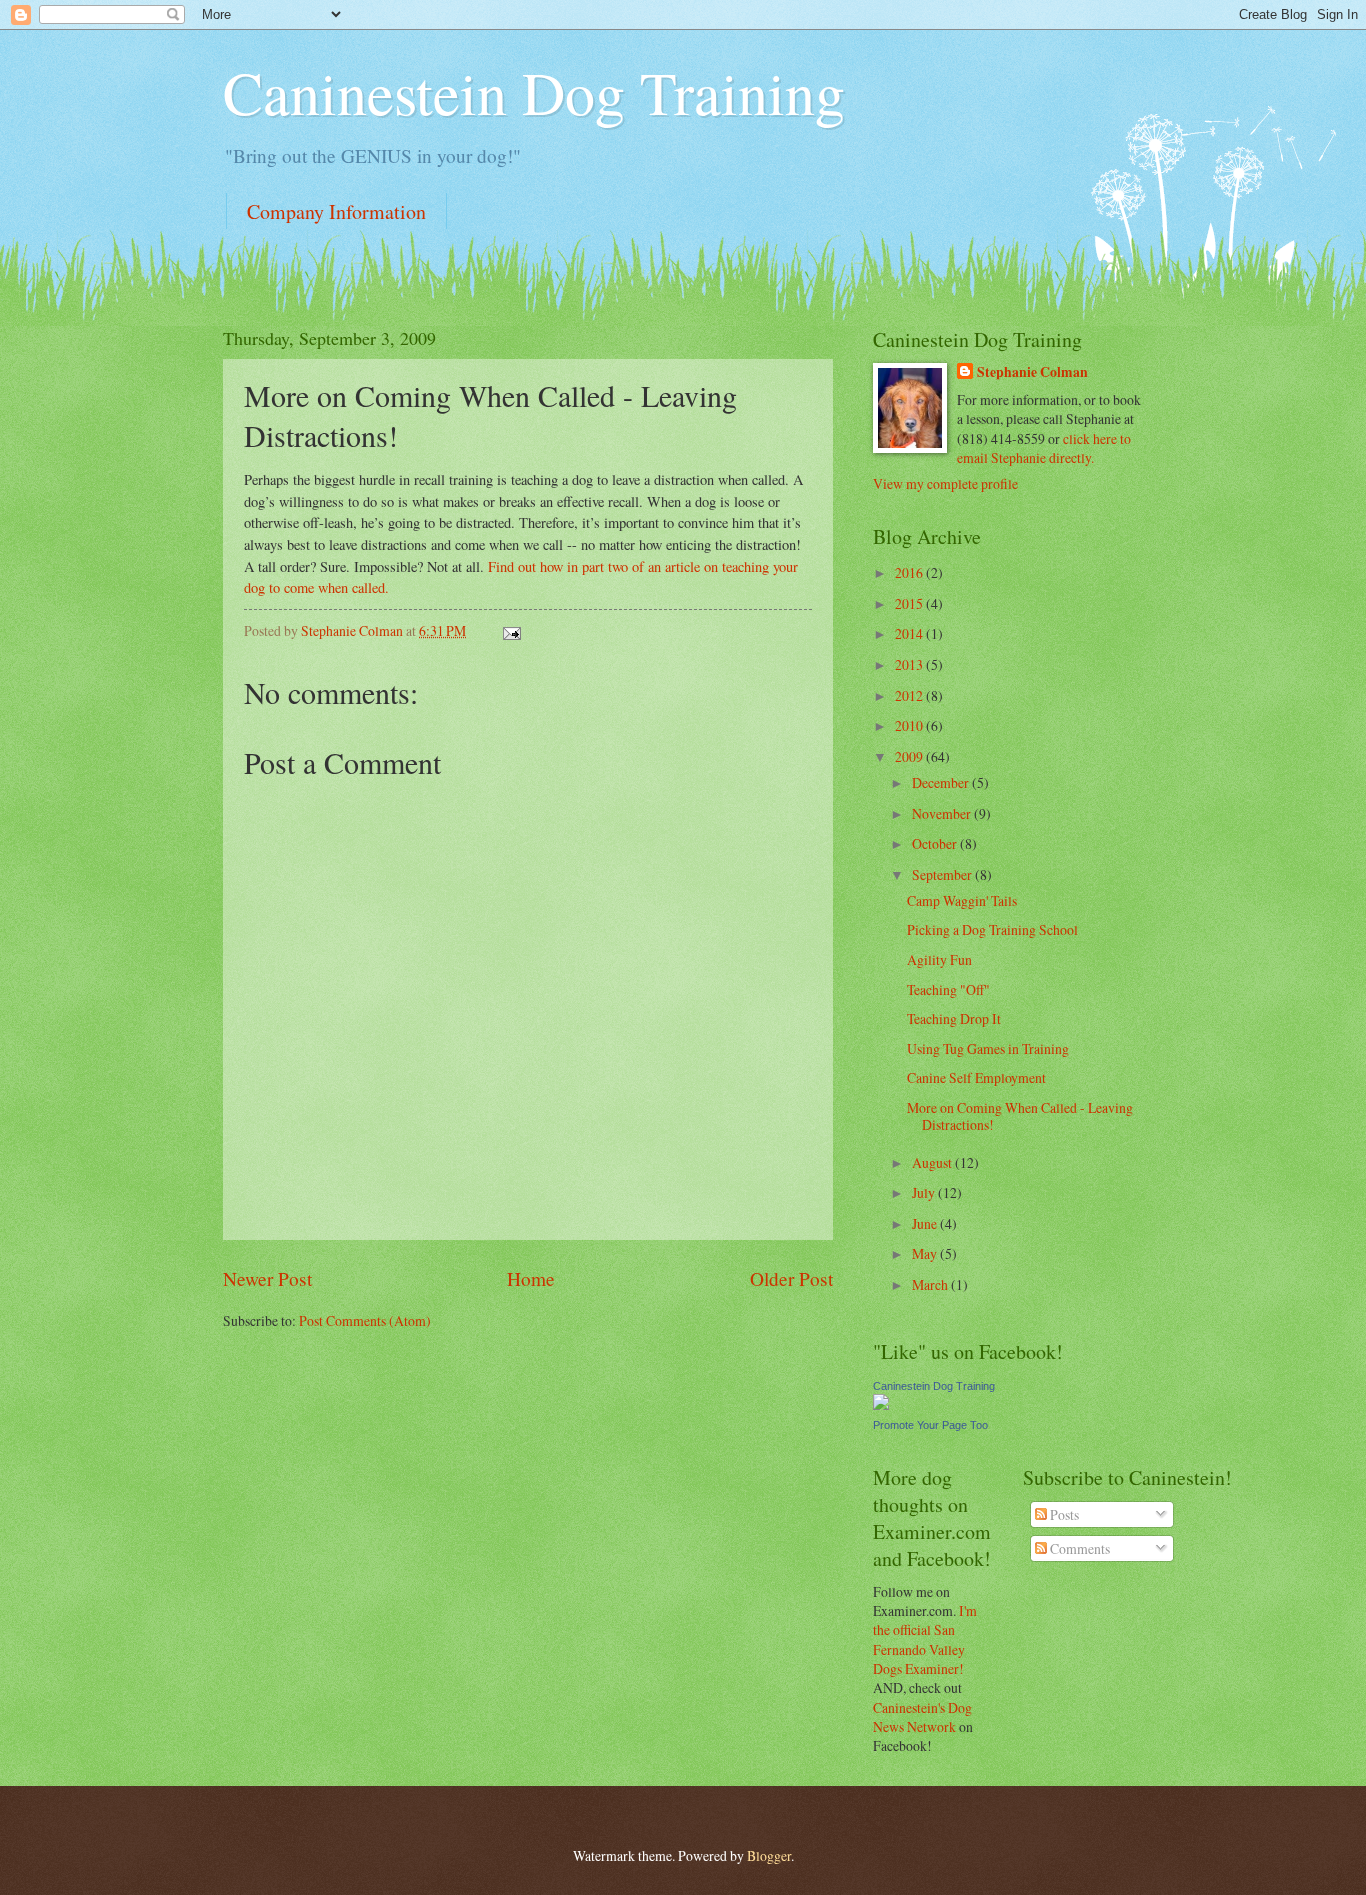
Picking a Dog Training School (992, 929)
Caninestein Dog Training (534, 92)
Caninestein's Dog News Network (922, 1717)
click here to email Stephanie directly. (1044, 448)
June (926, 1223)
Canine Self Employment (976, 1077)
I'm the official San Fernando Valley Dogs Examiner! (925, 1639)
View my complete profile (945, 483)
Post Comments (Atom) (365, 1320)
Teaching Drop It (954, 1018)
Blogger (769, 1855)
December (942, 782)
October (936, 843)
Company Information (336, 211)
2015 (910, 603)
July (925, 1192)
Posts (1063, 1514)
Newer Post (267, 1278)
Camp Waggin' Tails (962, 900)
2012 (910, 695)
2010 (910, 725)
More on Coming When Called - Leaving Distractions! (1020, 1116)
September (943, 874)
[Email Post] (511, 630)
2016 (910, 572)
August (933, 1162)
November (943, 813)
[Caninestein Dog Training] (881, 1404)
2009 (910, 756)
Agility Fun (939, 959)
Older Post (791, 1278)
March (931, 1284)
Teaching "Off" (948, 989)
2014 (910, 633)
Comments (1078, 1548)
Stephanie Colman (1032, 372)
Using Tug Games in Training (988, 1048)
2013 (910, 664)
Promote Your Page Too (930, 1425)
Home (531, 1278)
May (926, 1253)
